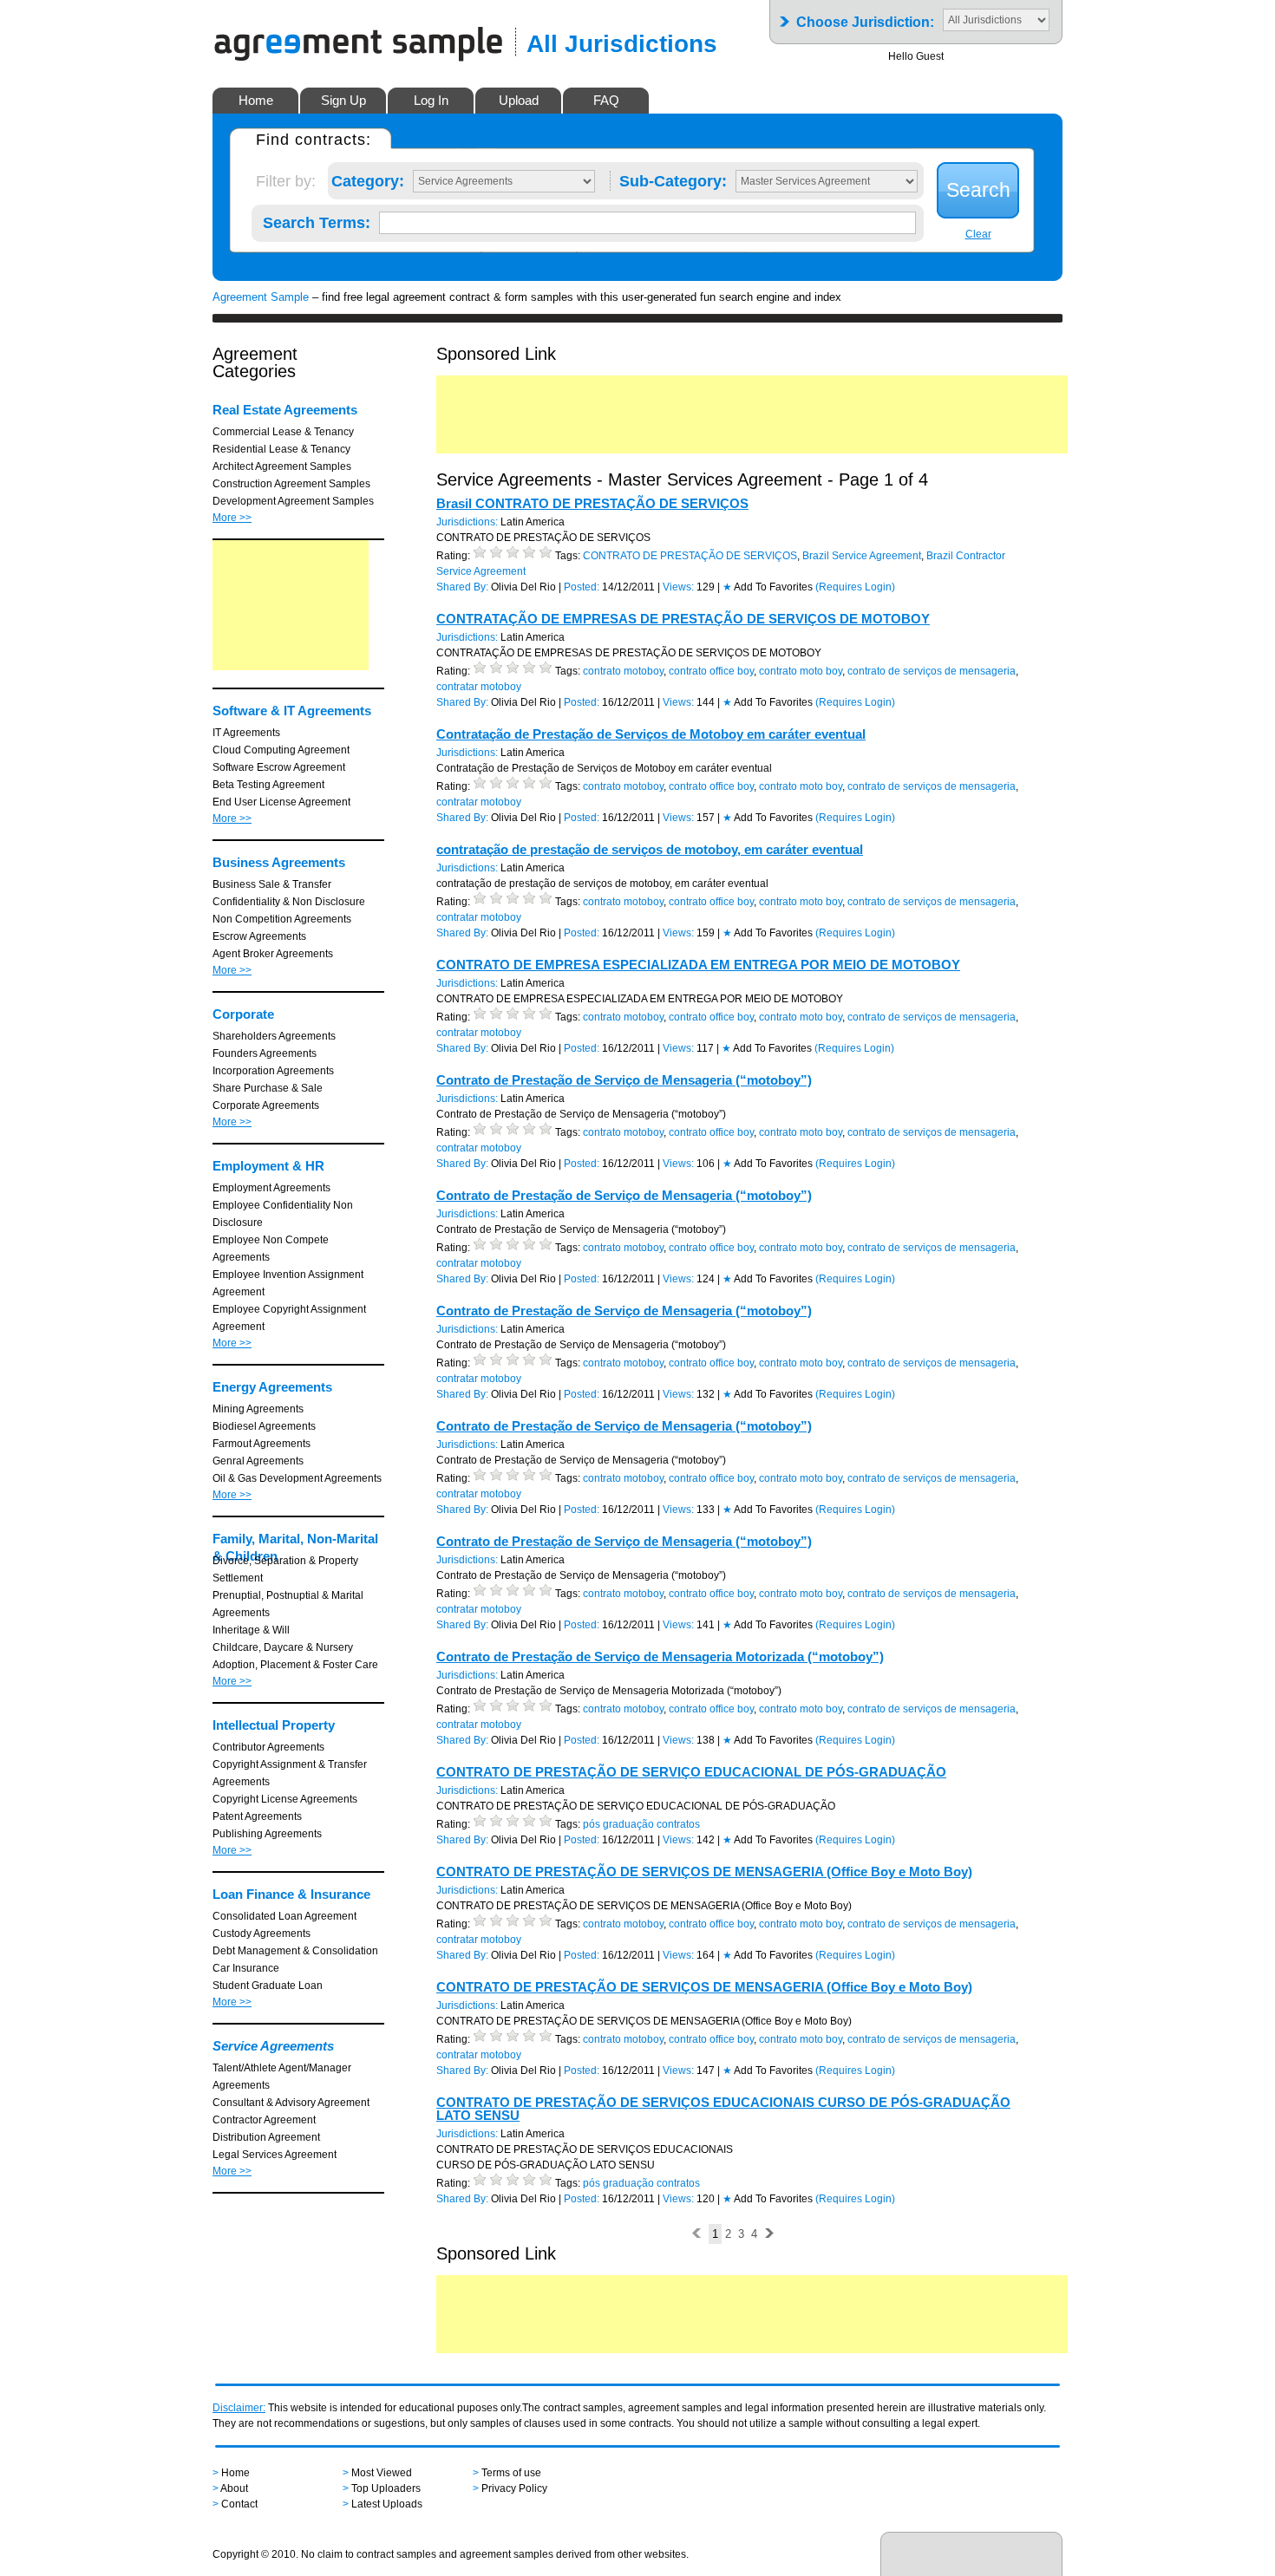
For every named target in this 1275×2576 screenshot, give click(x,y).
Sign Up (343, 100)
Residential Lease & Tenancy (281, 449)
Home (256, 100)
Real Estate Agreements (285, 410)
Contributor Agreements (268, 1747)
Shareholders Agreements (274, 1036)
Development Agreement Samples (293, 501)
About (234, 2488)
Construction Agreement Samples (291, 484)
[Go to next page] (769, 2234)
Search (978, 190)
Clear (978, 234)
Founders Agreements (265, 1053)
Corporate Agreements (266, 1105)
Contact (239, 2504)
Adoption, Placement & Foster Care (295, 1665)
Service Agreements (273, 2046)
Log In (431, 100)
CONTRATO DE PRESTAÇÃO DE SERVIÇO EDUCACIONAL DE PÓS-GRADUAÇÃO (691, 1772)
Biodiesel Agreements (264, 1426)
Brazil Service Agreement (862, 556)
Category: (368, 178)
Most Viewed (382, 2473)
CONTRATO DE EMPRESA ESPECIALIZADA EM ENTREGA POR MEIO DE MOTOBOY (698, 965)
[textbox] (647, 223)
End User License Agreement (281, 802)
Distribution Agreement (266, 2137)
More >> (232, 518)
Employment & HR (268, 1166)
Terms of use (511, 2473)
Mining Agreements (258, 1409)
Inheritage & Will (251, 1630)
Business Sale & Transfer (272, 884)
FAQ (606, 100)
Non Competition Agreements (282, 919)
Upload (519, 100)
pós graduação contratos (641, 1824)
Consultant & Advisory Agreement (291, 2103)
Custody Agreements (262, 1934)
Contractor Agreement (264, 2120)
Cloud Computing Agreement (281, 750)
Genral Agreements (258, 1461)
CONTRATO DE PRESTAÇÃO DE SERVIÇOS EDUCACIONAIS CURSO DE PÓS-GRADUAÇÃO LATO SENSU (723, 2109)
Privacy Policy (514, 2488)
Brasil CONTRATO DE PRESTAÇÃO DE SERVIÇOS (592, 503)
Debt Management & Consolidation (295, 1951)
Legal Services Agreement (275, 2155)
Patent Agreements (257, 1816)
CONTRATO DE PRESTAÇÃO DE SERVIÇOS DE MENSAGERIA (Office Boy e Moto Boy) (704, 1872)
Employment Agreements (271, 1188)
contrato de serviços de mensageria (932, 671)
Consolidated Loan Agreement (284, 1916)
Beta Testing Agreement (268, 785)
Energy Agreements (272, 1387)
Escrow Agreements (259, 936)
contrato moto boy (801, 671)
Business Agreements (279, 862)
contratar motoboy (479, 687)
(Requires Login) (855, 587)
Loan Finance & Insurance (291, 1894)
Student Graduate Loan (268, 1986)
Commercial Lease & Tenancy (283, 432)
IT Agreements (246, 733)
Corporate (243, 1014)
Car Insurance (246, 1968)
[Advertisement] (291, 605)
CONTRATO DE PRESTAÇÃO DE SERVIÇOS (690, 556)
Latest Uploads (387, 2504)
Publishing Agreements (267, 1834)
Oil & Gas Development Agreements (297, 1478)
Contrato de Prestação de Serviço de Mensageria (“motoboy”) (624, 1080)
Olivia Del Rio (523, 587)
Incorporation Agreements (273, 1071)
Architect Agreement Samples (282, 466)
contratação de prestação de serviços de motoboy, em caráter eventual (650, 849)
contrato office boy (711, 671)
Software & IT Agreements (292, 711)
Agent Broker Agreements (273, 954)
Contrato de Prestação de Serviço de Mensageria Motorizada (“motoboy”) (660, 1656)
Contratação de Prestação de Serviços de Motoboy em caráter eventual (651, 734)
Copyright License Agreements (285, 1799)
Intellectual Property (274, 1725)
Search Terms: (317, 219)
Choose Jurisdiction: (865, 17)
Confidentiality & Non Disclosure (289, 902)
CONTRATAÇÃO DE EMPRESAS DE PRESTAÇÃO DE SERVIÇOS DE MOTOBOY (683, 619)
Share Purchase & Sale (268, 1088)
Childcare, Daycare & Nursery (283, 1647)
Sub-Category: (673, 178)
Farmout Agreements (262, 1444)
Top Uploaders (386, 2488)
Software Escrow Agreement (279, 767)
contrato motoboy (623, 671)
